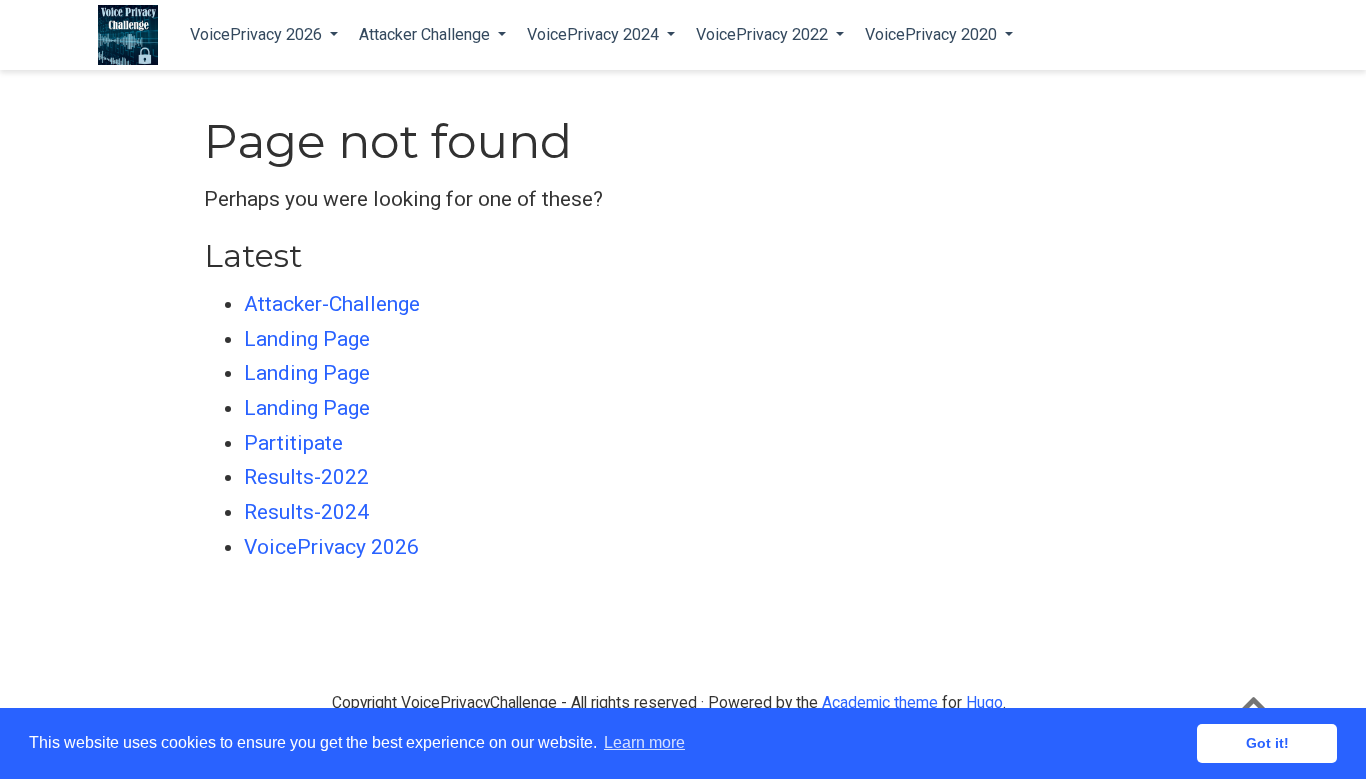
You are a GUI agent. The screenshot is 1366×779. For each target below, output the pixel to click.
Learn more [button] (644, 742)
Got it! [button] (1267, 743)
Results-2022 (306, 477)
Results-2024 (306, 512)
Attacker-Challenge (332, 304)
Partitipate (293, 443)
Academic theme (880, 702)
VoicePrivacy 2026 (331, 547)
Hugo (984, 702)
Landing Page (307, 339)
